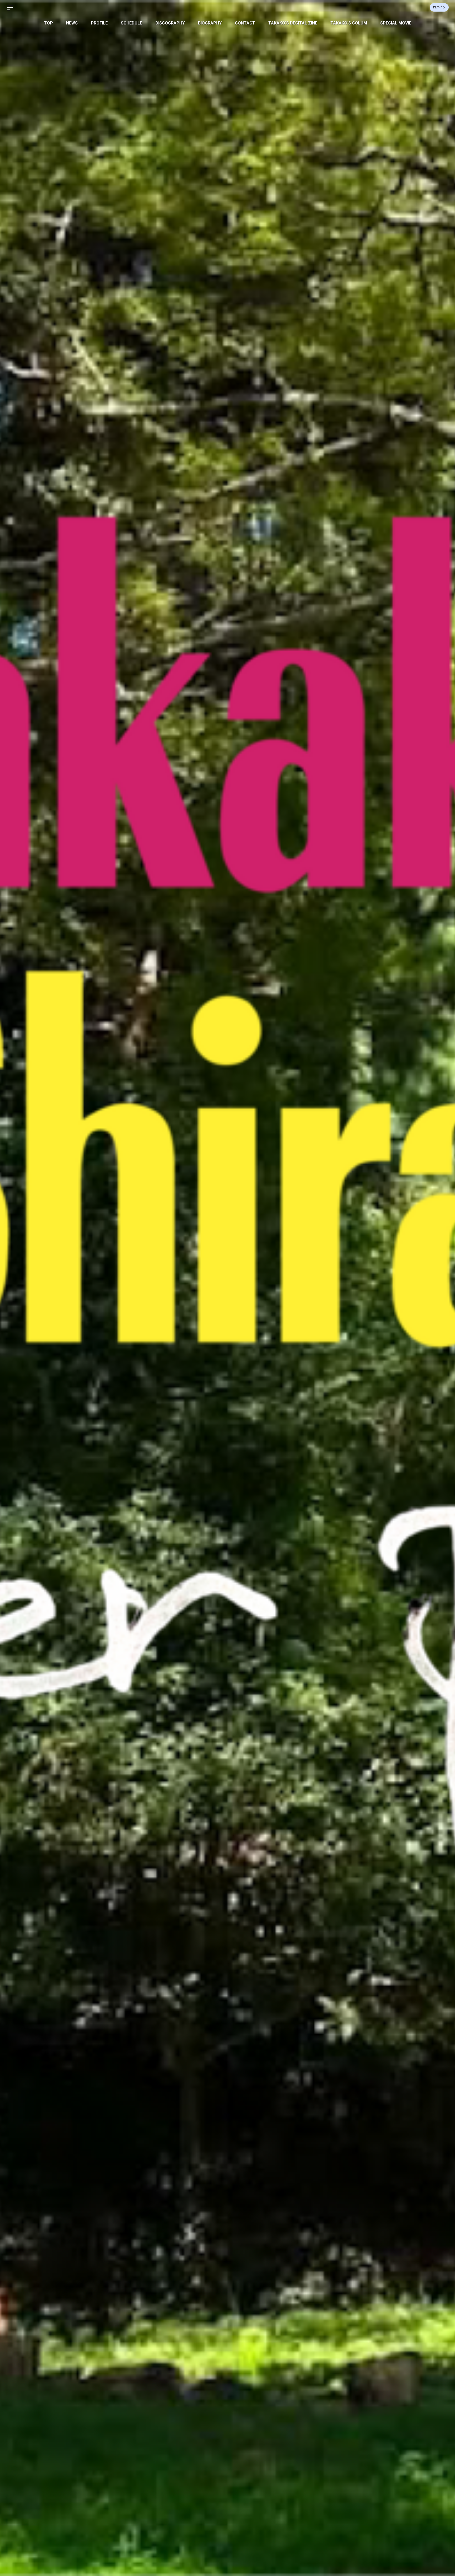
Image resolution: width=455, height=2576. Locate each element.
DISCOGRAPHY (170, 23)
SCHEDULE (132, 23)
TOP (48, 23)
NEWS (72, 23)
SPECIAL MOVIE (396, 23)
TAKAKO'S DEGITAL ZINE (293, 23)
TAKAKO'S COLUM (349, 23)
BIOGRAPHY (210, 23)
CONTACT (245, 23)
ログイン (439, 7)
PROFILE (99, 23)
